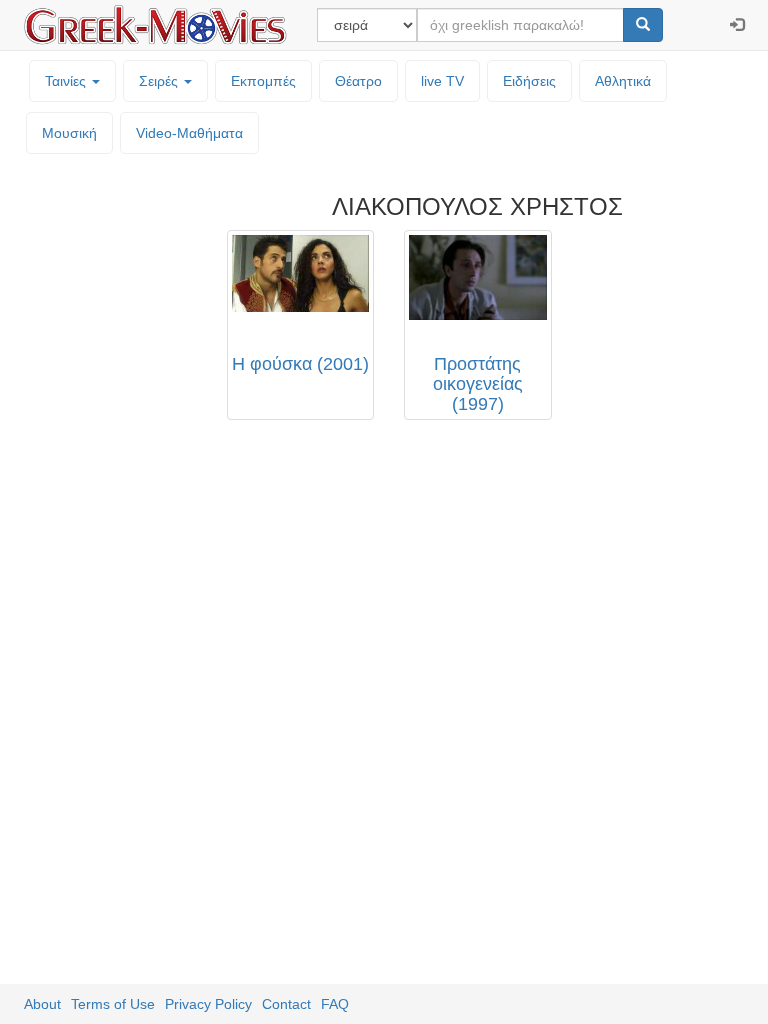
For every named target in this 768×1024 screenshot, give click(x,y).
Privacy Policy (208, 1004)
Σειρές (160, 81)
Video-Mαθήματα (189, 133)
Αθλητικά (623, 81)
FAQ (335, 1004)
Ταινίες (67, 81)
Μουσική (69, 133)
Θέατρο (358, 81)
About (42, 1004)
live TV (442, 81)
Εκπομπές (263, 81)
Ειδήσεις (529, 81)
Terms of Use (113, 1004)
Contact (286, 1004)
